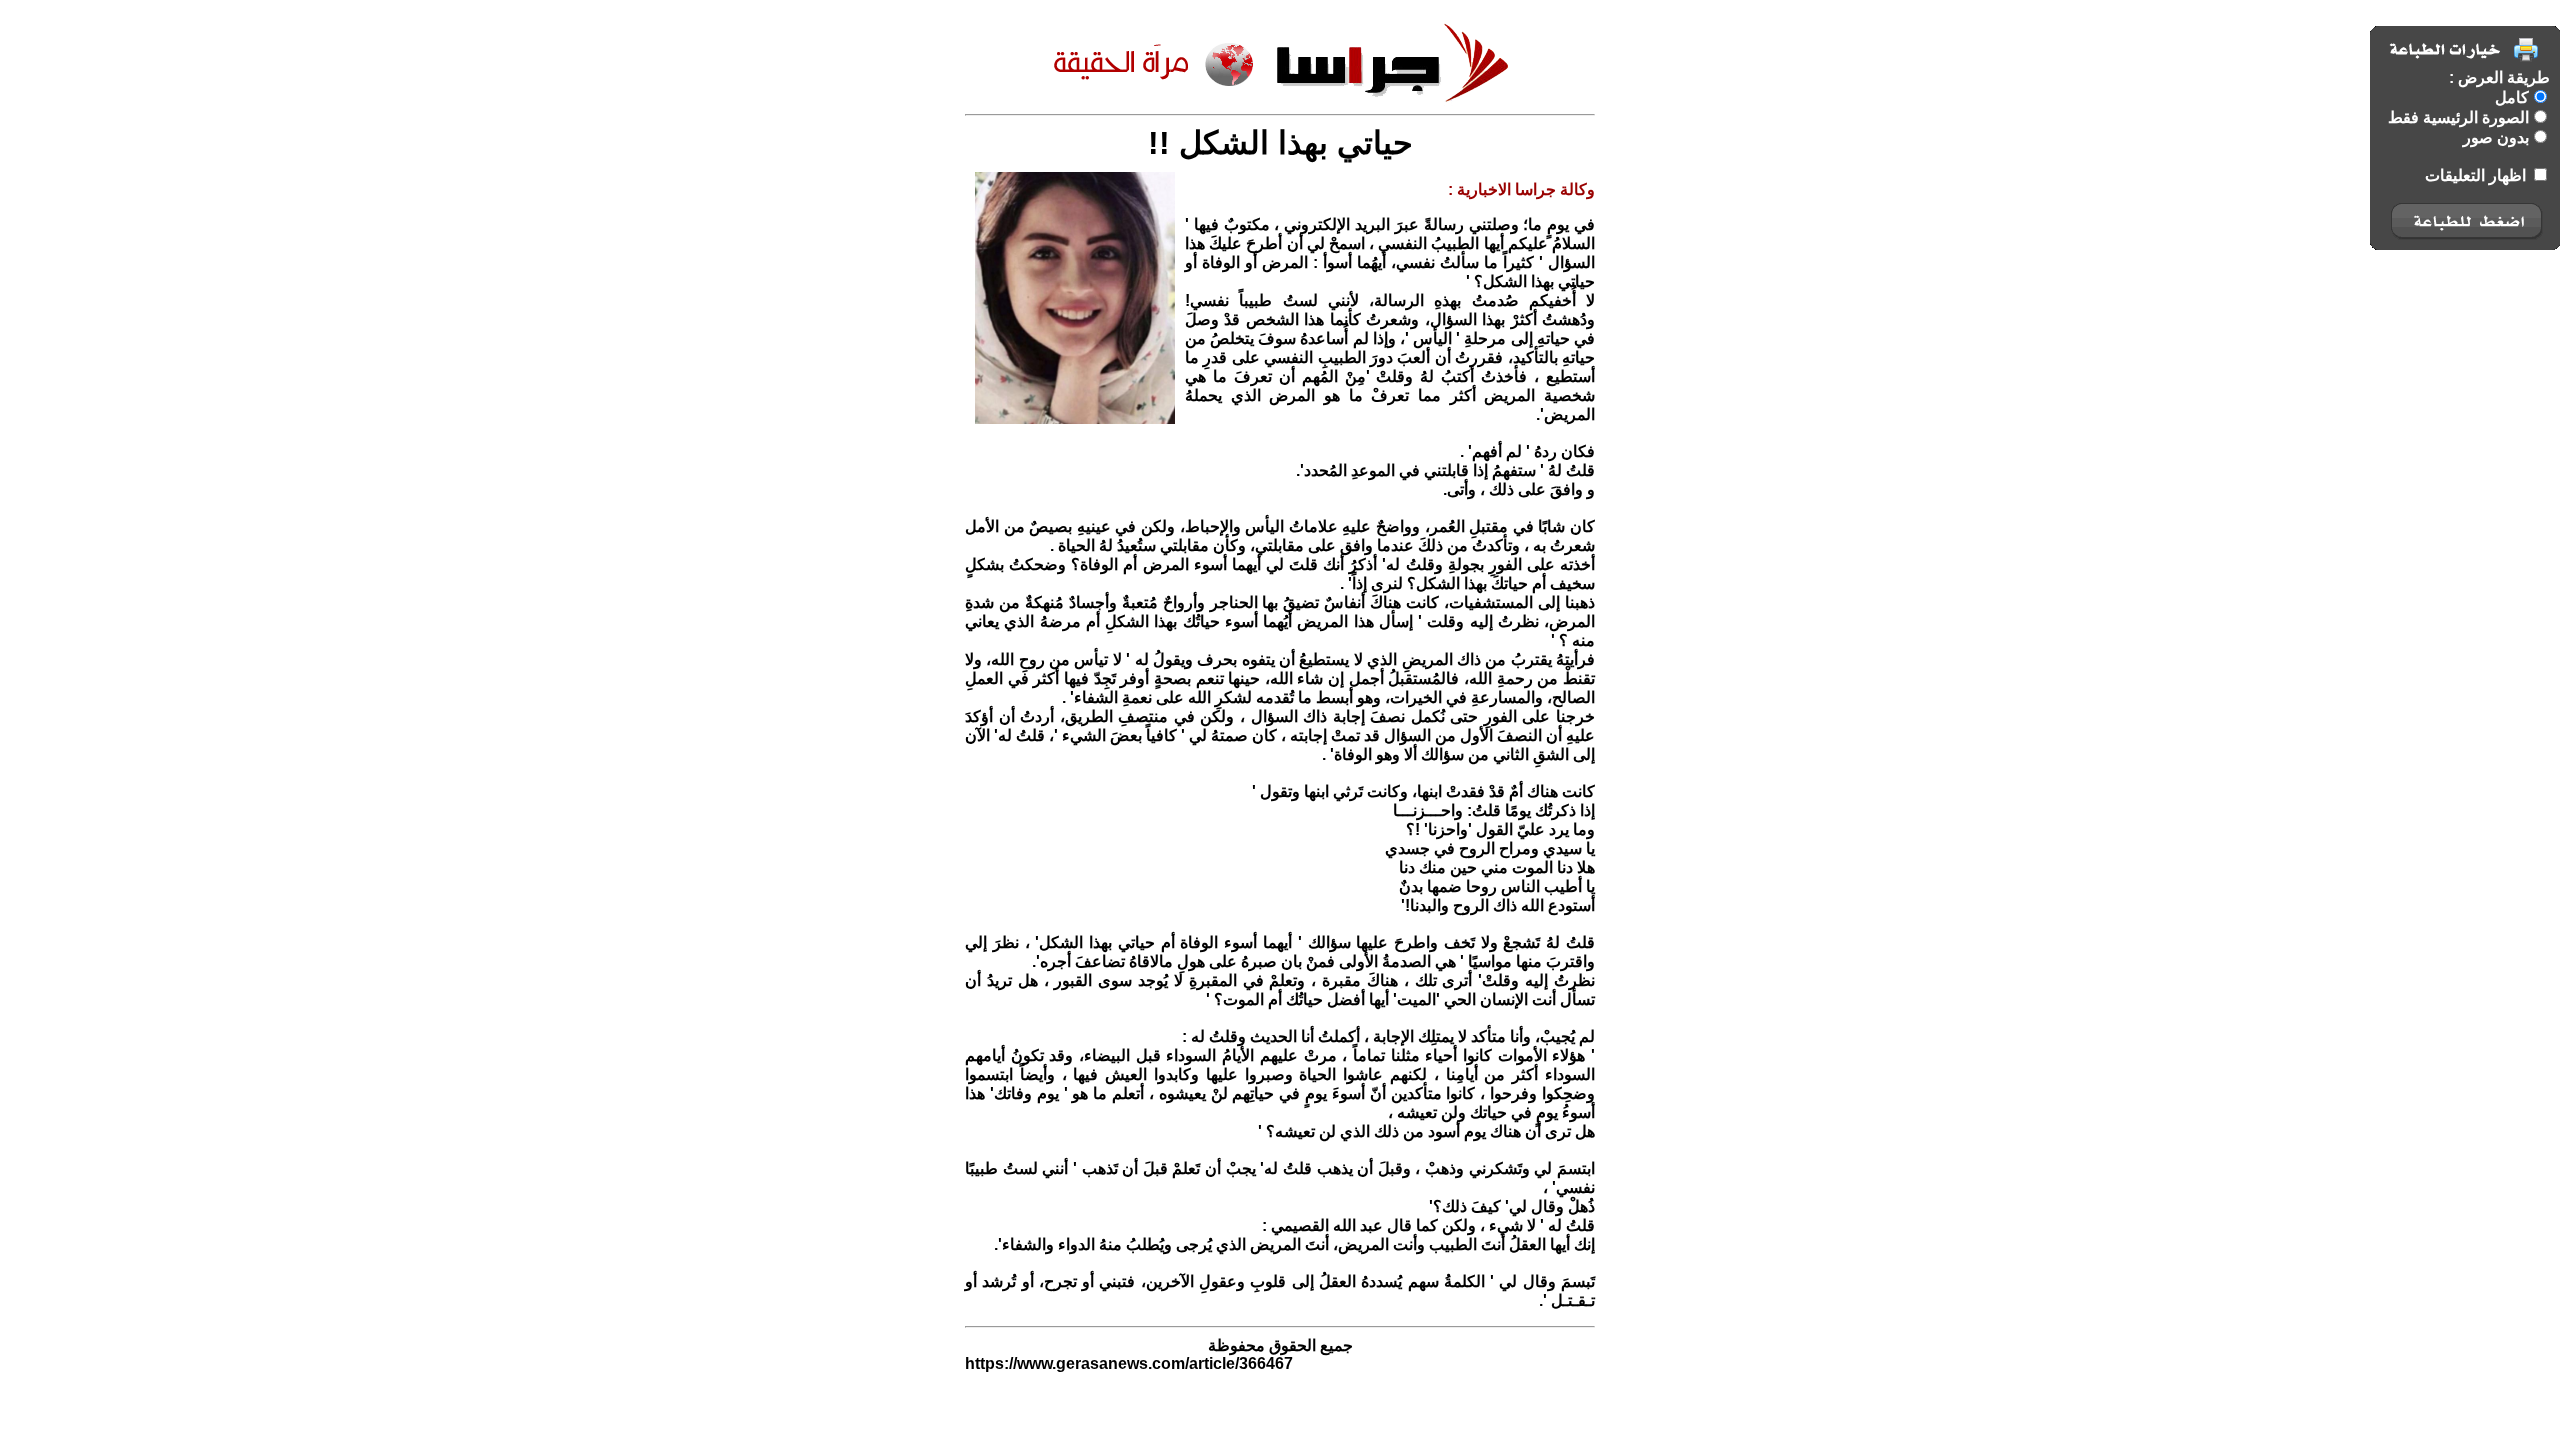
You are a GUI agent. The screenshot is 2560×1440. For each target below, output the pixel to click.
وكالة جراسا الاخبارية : (1521, 189)
